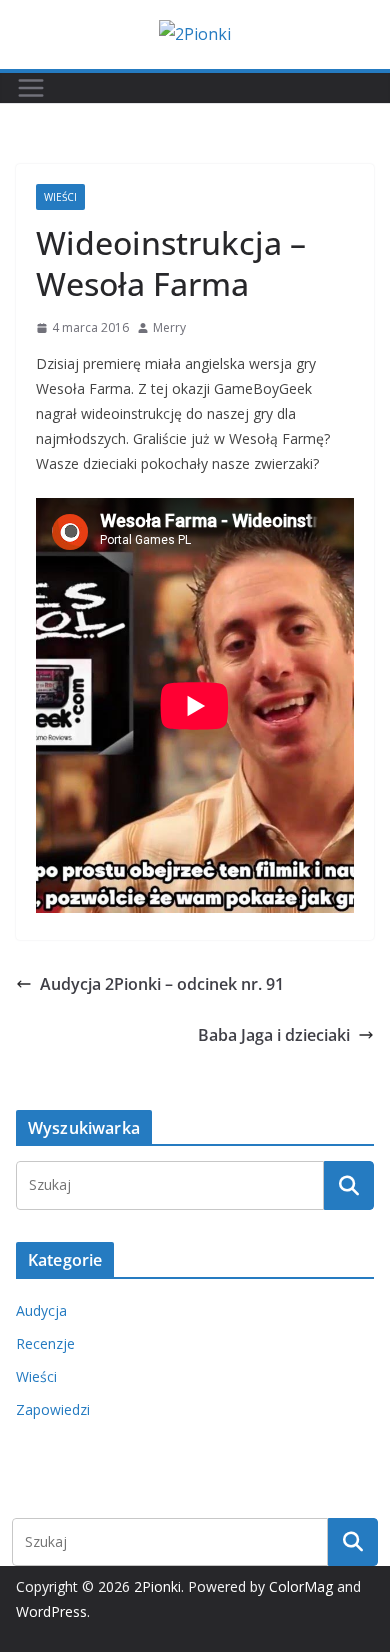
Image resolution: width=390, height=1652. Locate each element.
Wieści (60, 197)
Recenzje (45, 1343)
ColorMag (301, 1586)
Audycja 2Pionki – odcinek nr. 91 (162, 984)
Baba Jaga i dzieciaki (274, 1035)
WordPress (51, 1611)
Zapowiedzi (53, 1409)
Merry (169, 327)
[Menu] (31, 88)
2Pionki (157, 1586)
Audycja (41, 1310)
